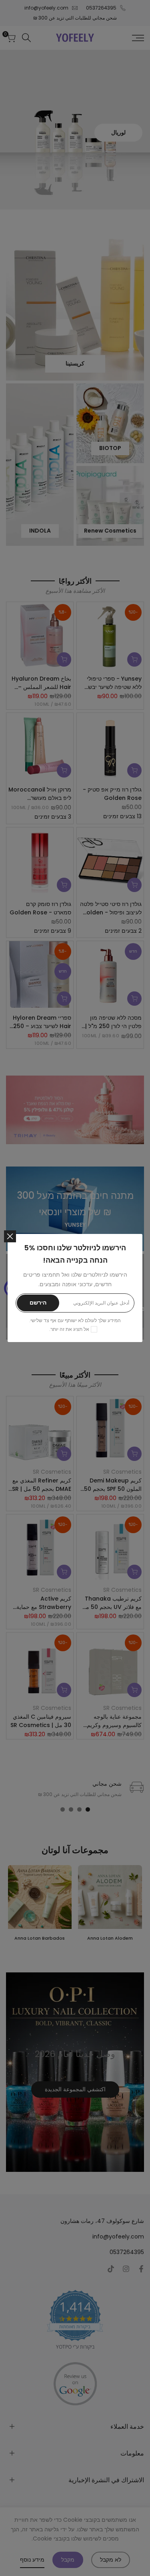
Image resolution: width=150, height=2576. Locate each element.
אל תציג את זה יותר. (69, 1329)
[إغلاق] (10, 1236)
